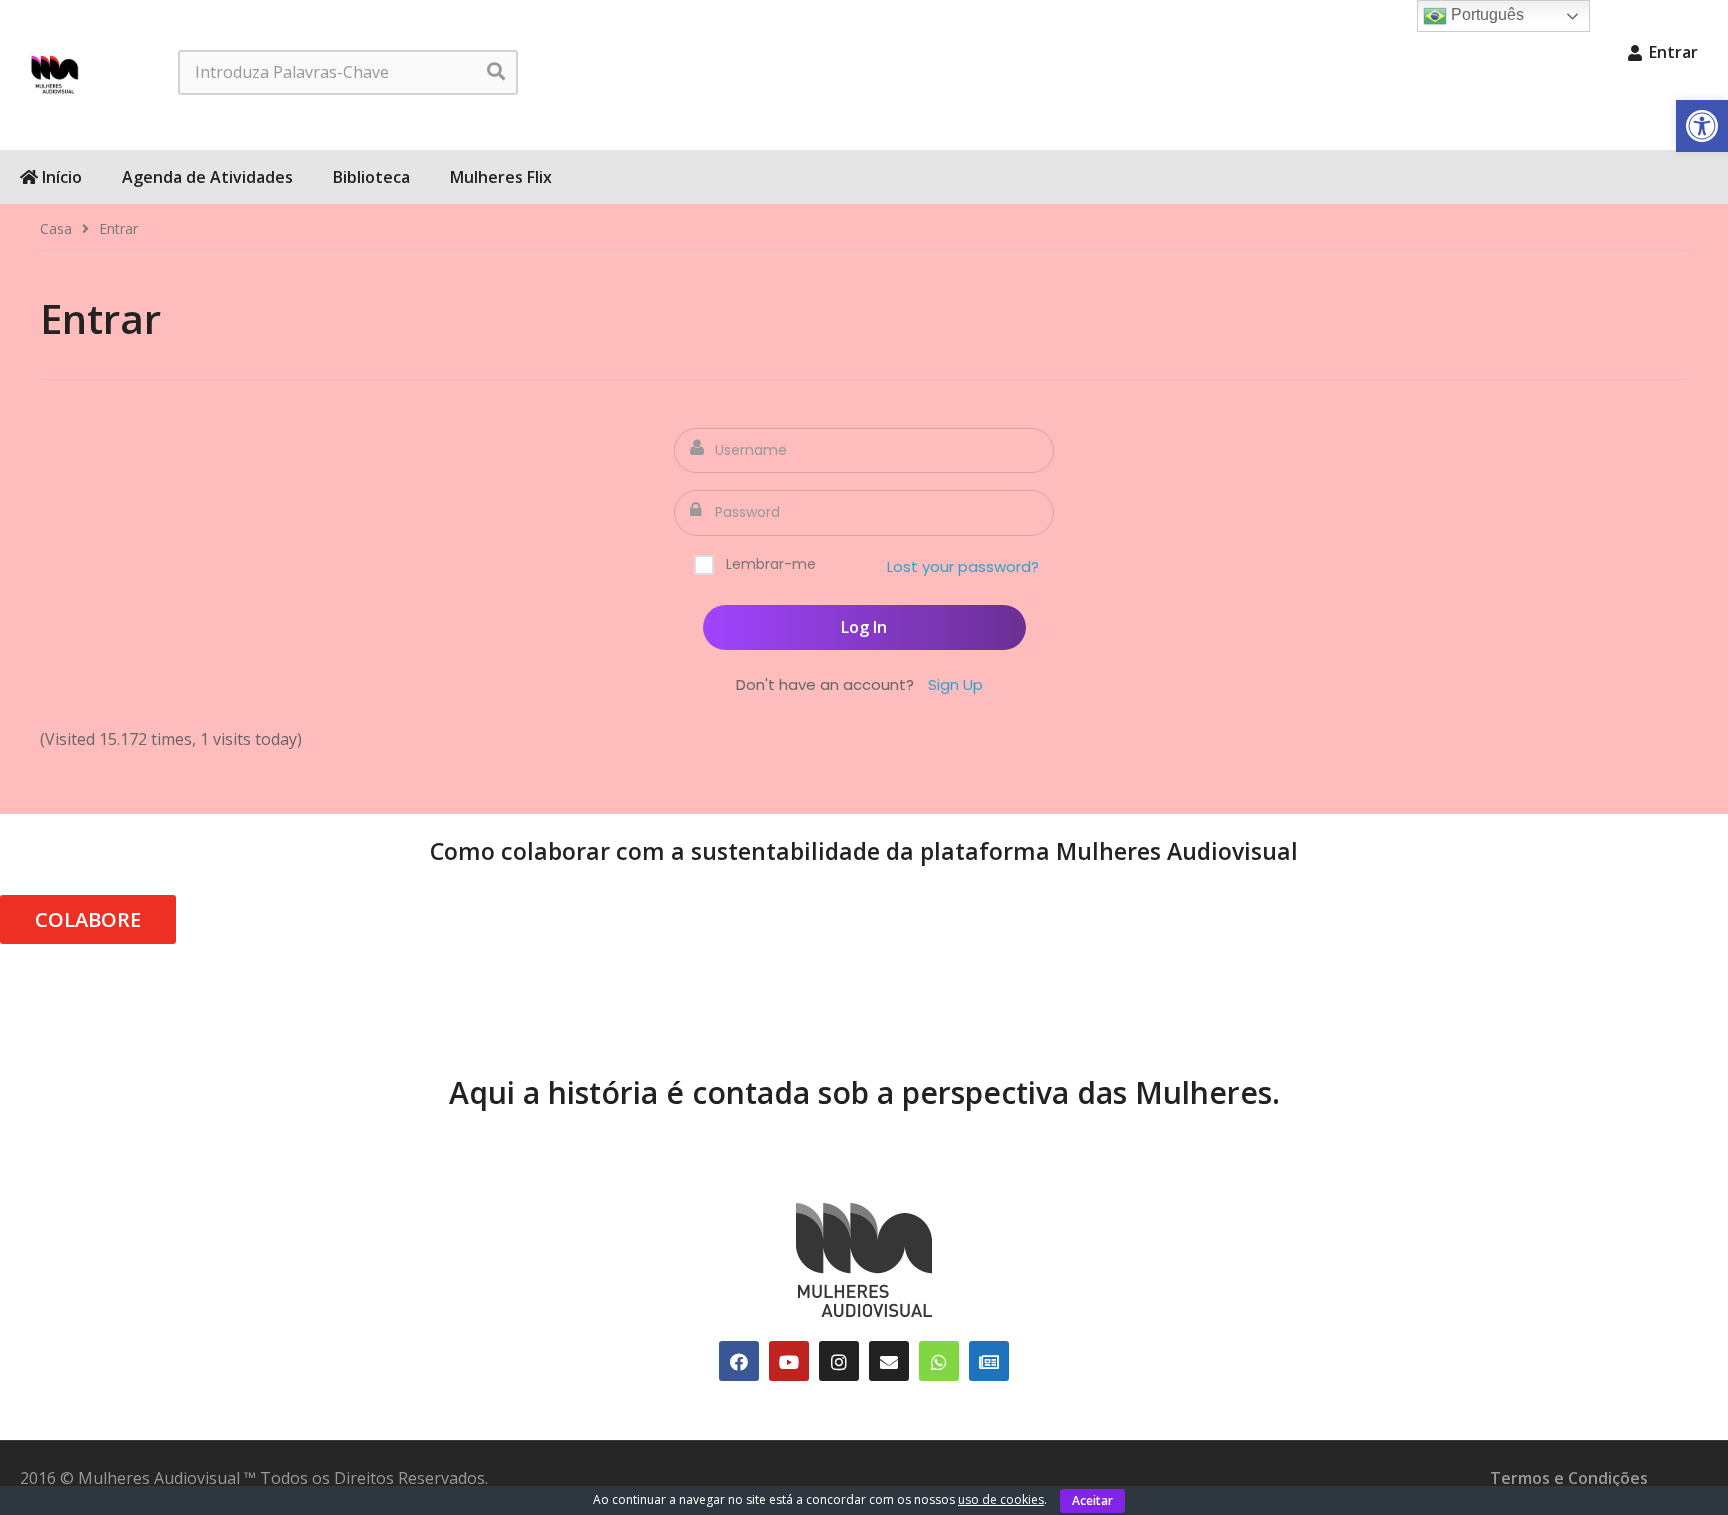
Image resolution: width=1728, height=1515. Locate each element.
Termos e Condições (1569, 1478)
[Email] (889, 1361)
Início (60, 177)
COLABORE (88, 919)
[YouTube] (789, 1361)
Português (1485, 14)
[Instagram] (839, 1361)
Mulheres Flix (501, 177)
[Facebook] (739, 1361)
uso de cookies (1001, 1499)
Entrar (1671, 52)
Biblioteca (371, 177)
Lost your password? (963, 566)
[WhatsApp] (939, 1361)
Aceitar (1092, 1500)
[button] (1702, 126)
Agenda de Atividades (207, 177)
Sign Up (955, 684)
